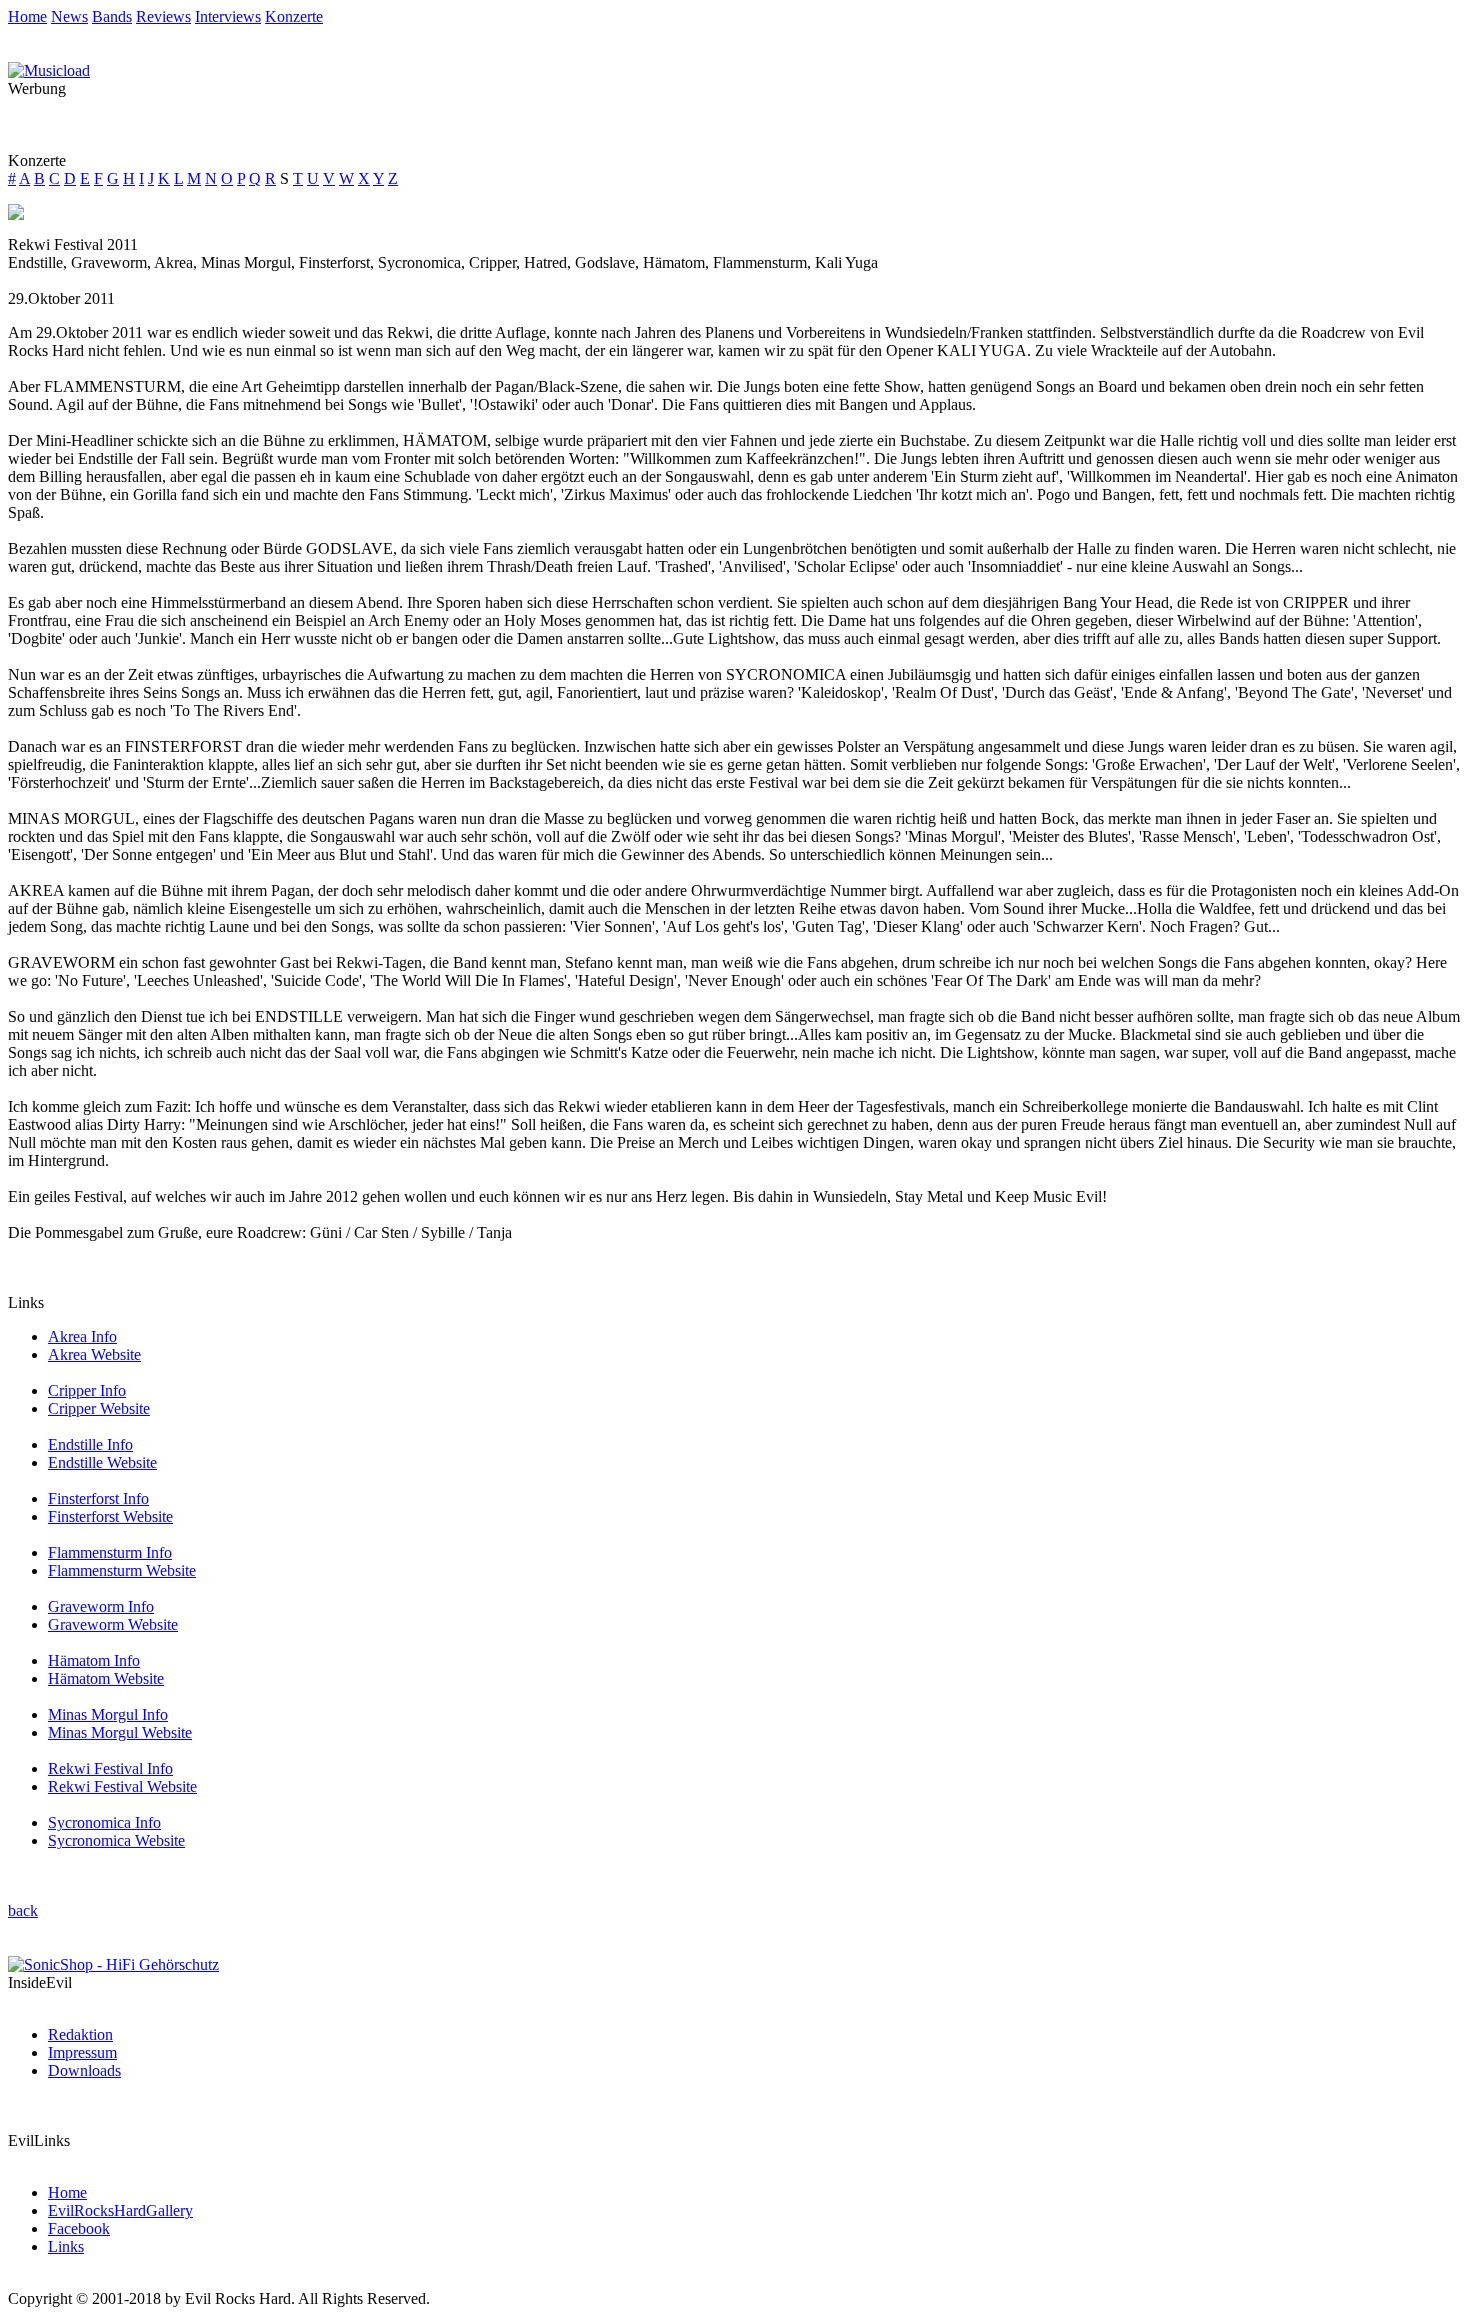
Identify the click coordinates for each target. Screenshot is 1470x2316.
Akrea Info (82, 1336)
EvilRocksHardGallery (120, 2210)
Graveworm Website (113, 1624)
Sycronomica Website (116, 1840)
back (23, 1910)
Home (27, 16)
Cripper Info (87, 1390)
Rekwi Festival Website (122, 1786)
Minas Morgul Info (108, 1714)
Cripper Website (99, 1408)
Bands (112, 16)
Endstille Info (90, 1444)
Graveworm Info (101, 1606)
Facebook (79, 2228)
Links (66, 2246)
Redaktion (80, 2034)
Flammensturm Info (110, 1552)
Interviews (228, 16)
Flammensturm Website (122, 1570)
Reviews (163, 16)
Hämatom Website (106, 1678)
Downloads (84, 2070)
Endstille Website (102, 1462)
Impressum (82, 2052)
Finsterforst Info (98, 1498)
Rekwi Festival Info (110, 1768)
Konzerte (294, 16)
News (69, 16)
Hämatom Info (94, 1660)
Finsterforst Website (110, 1516)
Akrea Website (94, 1354)
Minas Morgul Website (120, 1732)
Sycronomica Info (104, 1822)
